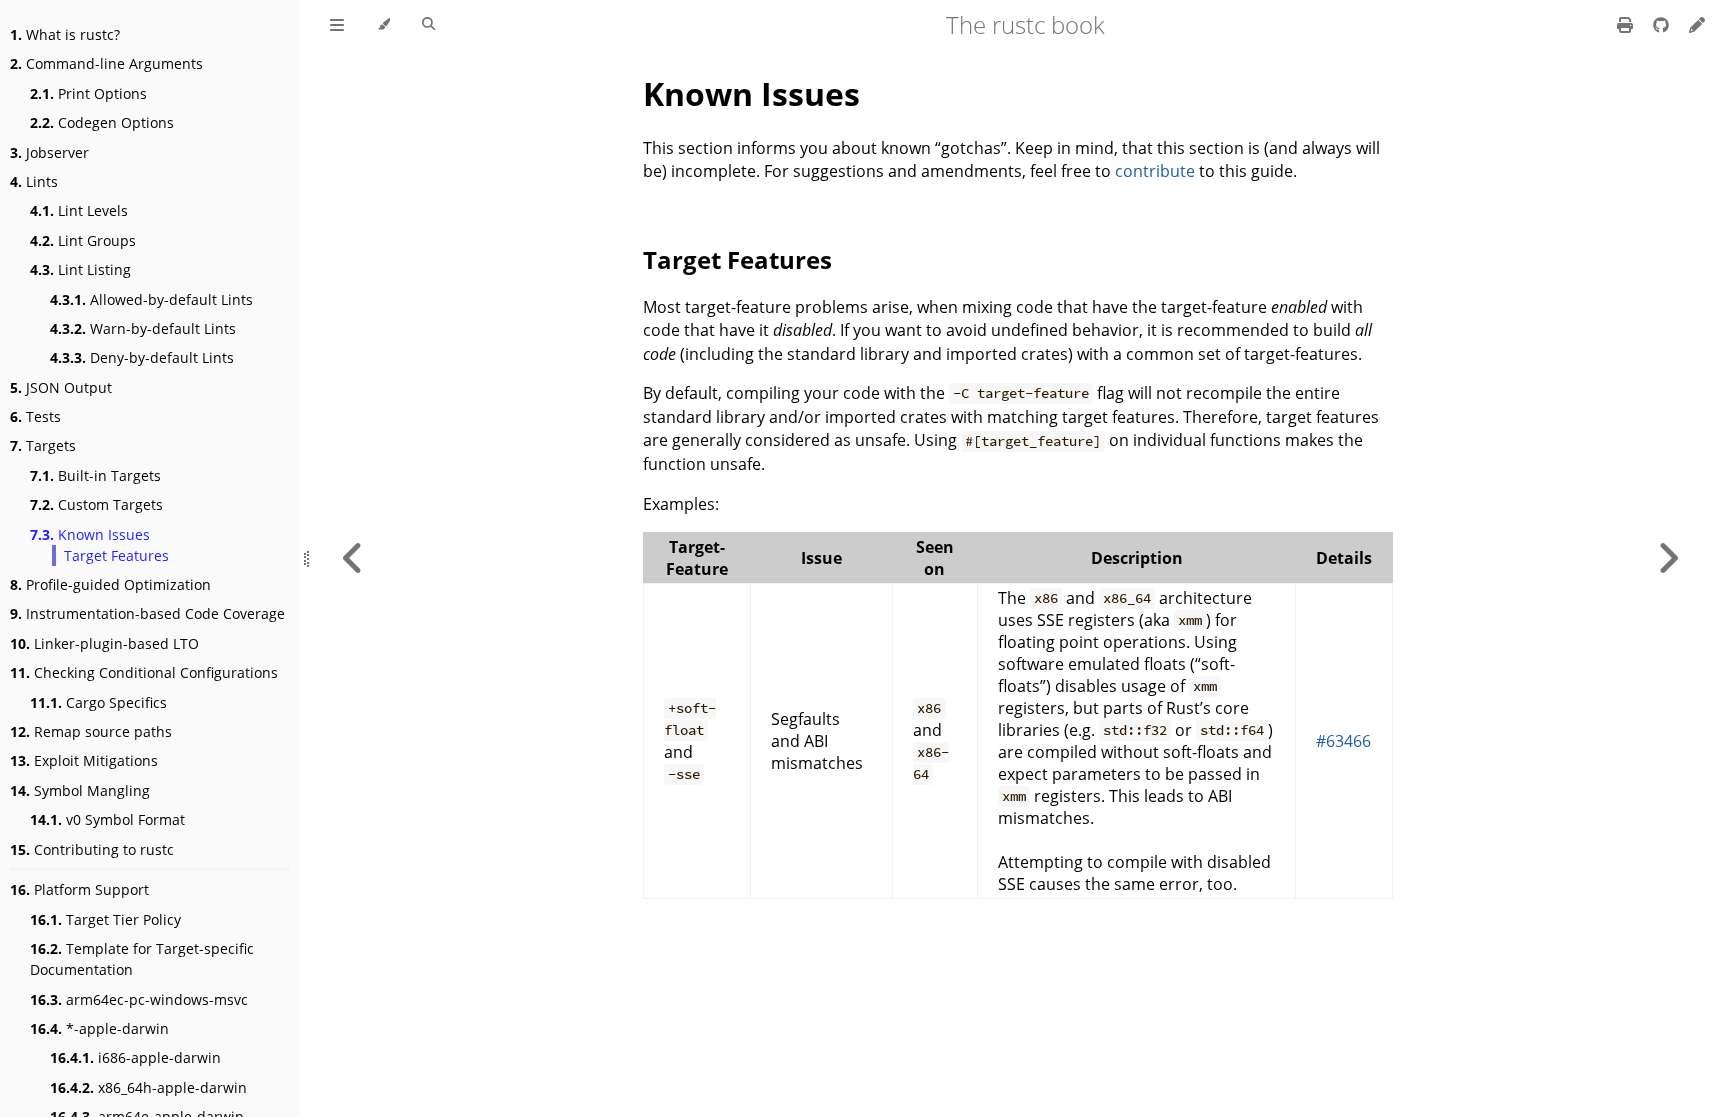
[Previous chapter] (353, 558)
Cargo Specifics (98, 702)
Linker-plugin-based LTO (104, 643)
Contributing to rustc (92, 849)
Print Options (88, 93)
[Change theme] (383, 25)
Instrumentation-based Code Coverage (147, 613)
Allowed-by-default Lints (151, 299)
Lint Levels (79, 210)
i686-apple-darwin (135, 1057)
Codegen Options (102, 122)
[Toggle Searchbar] (428, 25)
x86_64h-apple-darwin (148, 1087)
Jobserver (49, 152)
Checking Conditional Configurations (144, 672)
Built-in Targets (95, 475)
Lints (34, 181)
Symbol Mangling (80, 790)
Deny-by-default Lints (142, 357)
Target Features (116, 555)
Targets (43, 445)
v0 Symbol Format (107, 819)
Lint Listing (80, 269)
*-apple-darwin (99, 1028)
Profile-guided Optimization (110, 584)
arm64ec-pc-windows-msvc (139, 999)
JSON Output (61, 387)
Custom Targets (96, 504)
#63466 (1343, 741)
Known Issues (90, 534)
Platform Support (79, 889)
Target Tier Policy (105, 919)
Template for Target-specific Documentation (142, 959)
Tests (35, 416)
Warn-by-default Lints (143, 328)
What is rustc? (65, 34)
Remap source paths (91, 731)
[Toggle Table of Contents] (337, 25)
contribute (1155, 171)
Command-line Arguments (106, 63)
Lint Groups (83, 240)
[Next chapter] (1668, 558)
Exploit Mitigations (84, 760)
